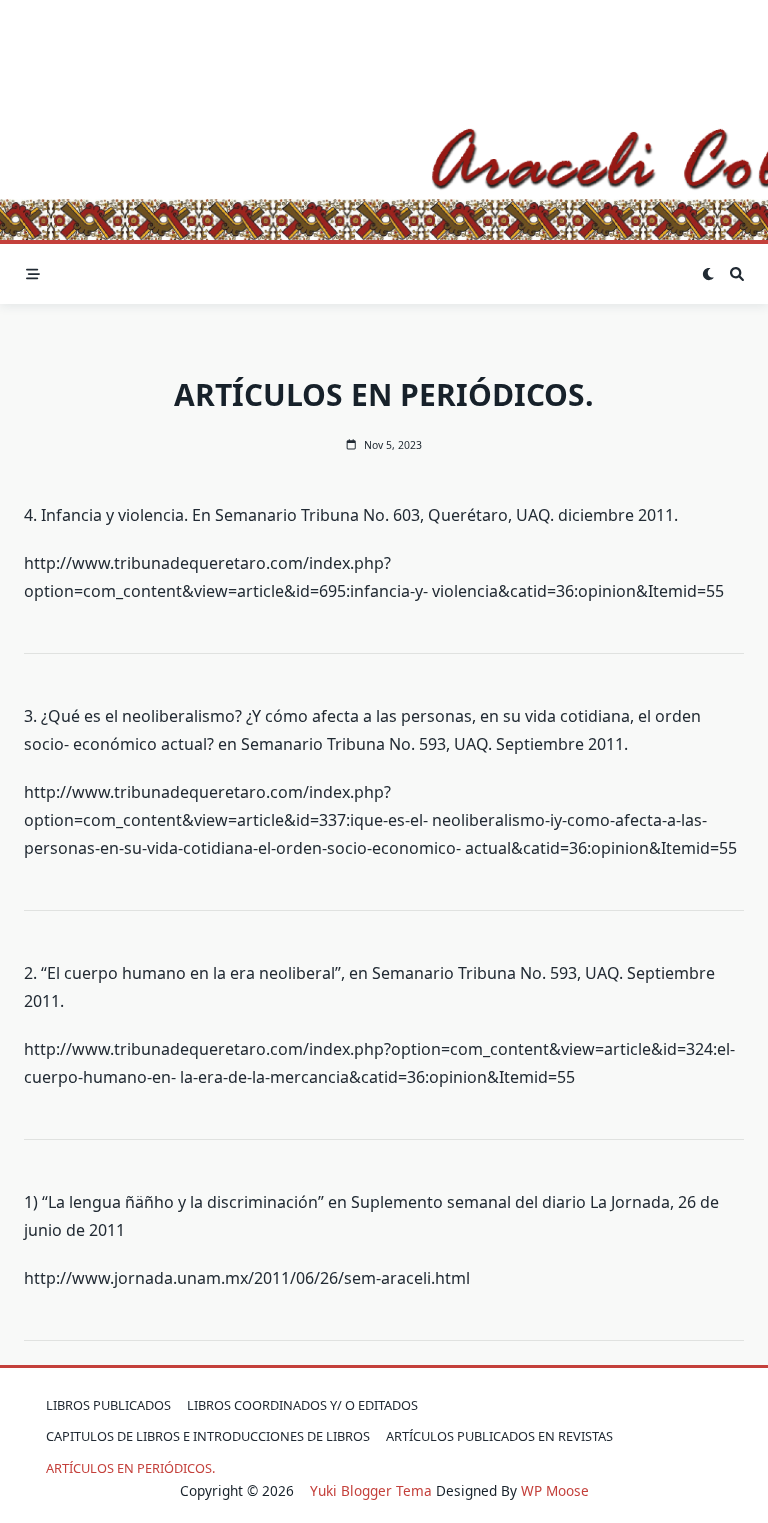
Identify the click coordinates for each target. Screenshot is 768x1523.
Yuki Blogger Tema (371, 1490)
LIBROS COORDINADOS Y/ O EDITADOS (302, 1405)
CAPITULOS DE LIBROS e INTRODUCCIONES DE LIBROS (208, 1436)
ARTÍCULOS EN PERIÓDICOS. (130, 1468)
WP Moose (555, 1490)
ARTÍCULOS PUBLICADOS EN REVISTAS (499, 1436)
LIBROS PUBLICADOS (108, 1405)
